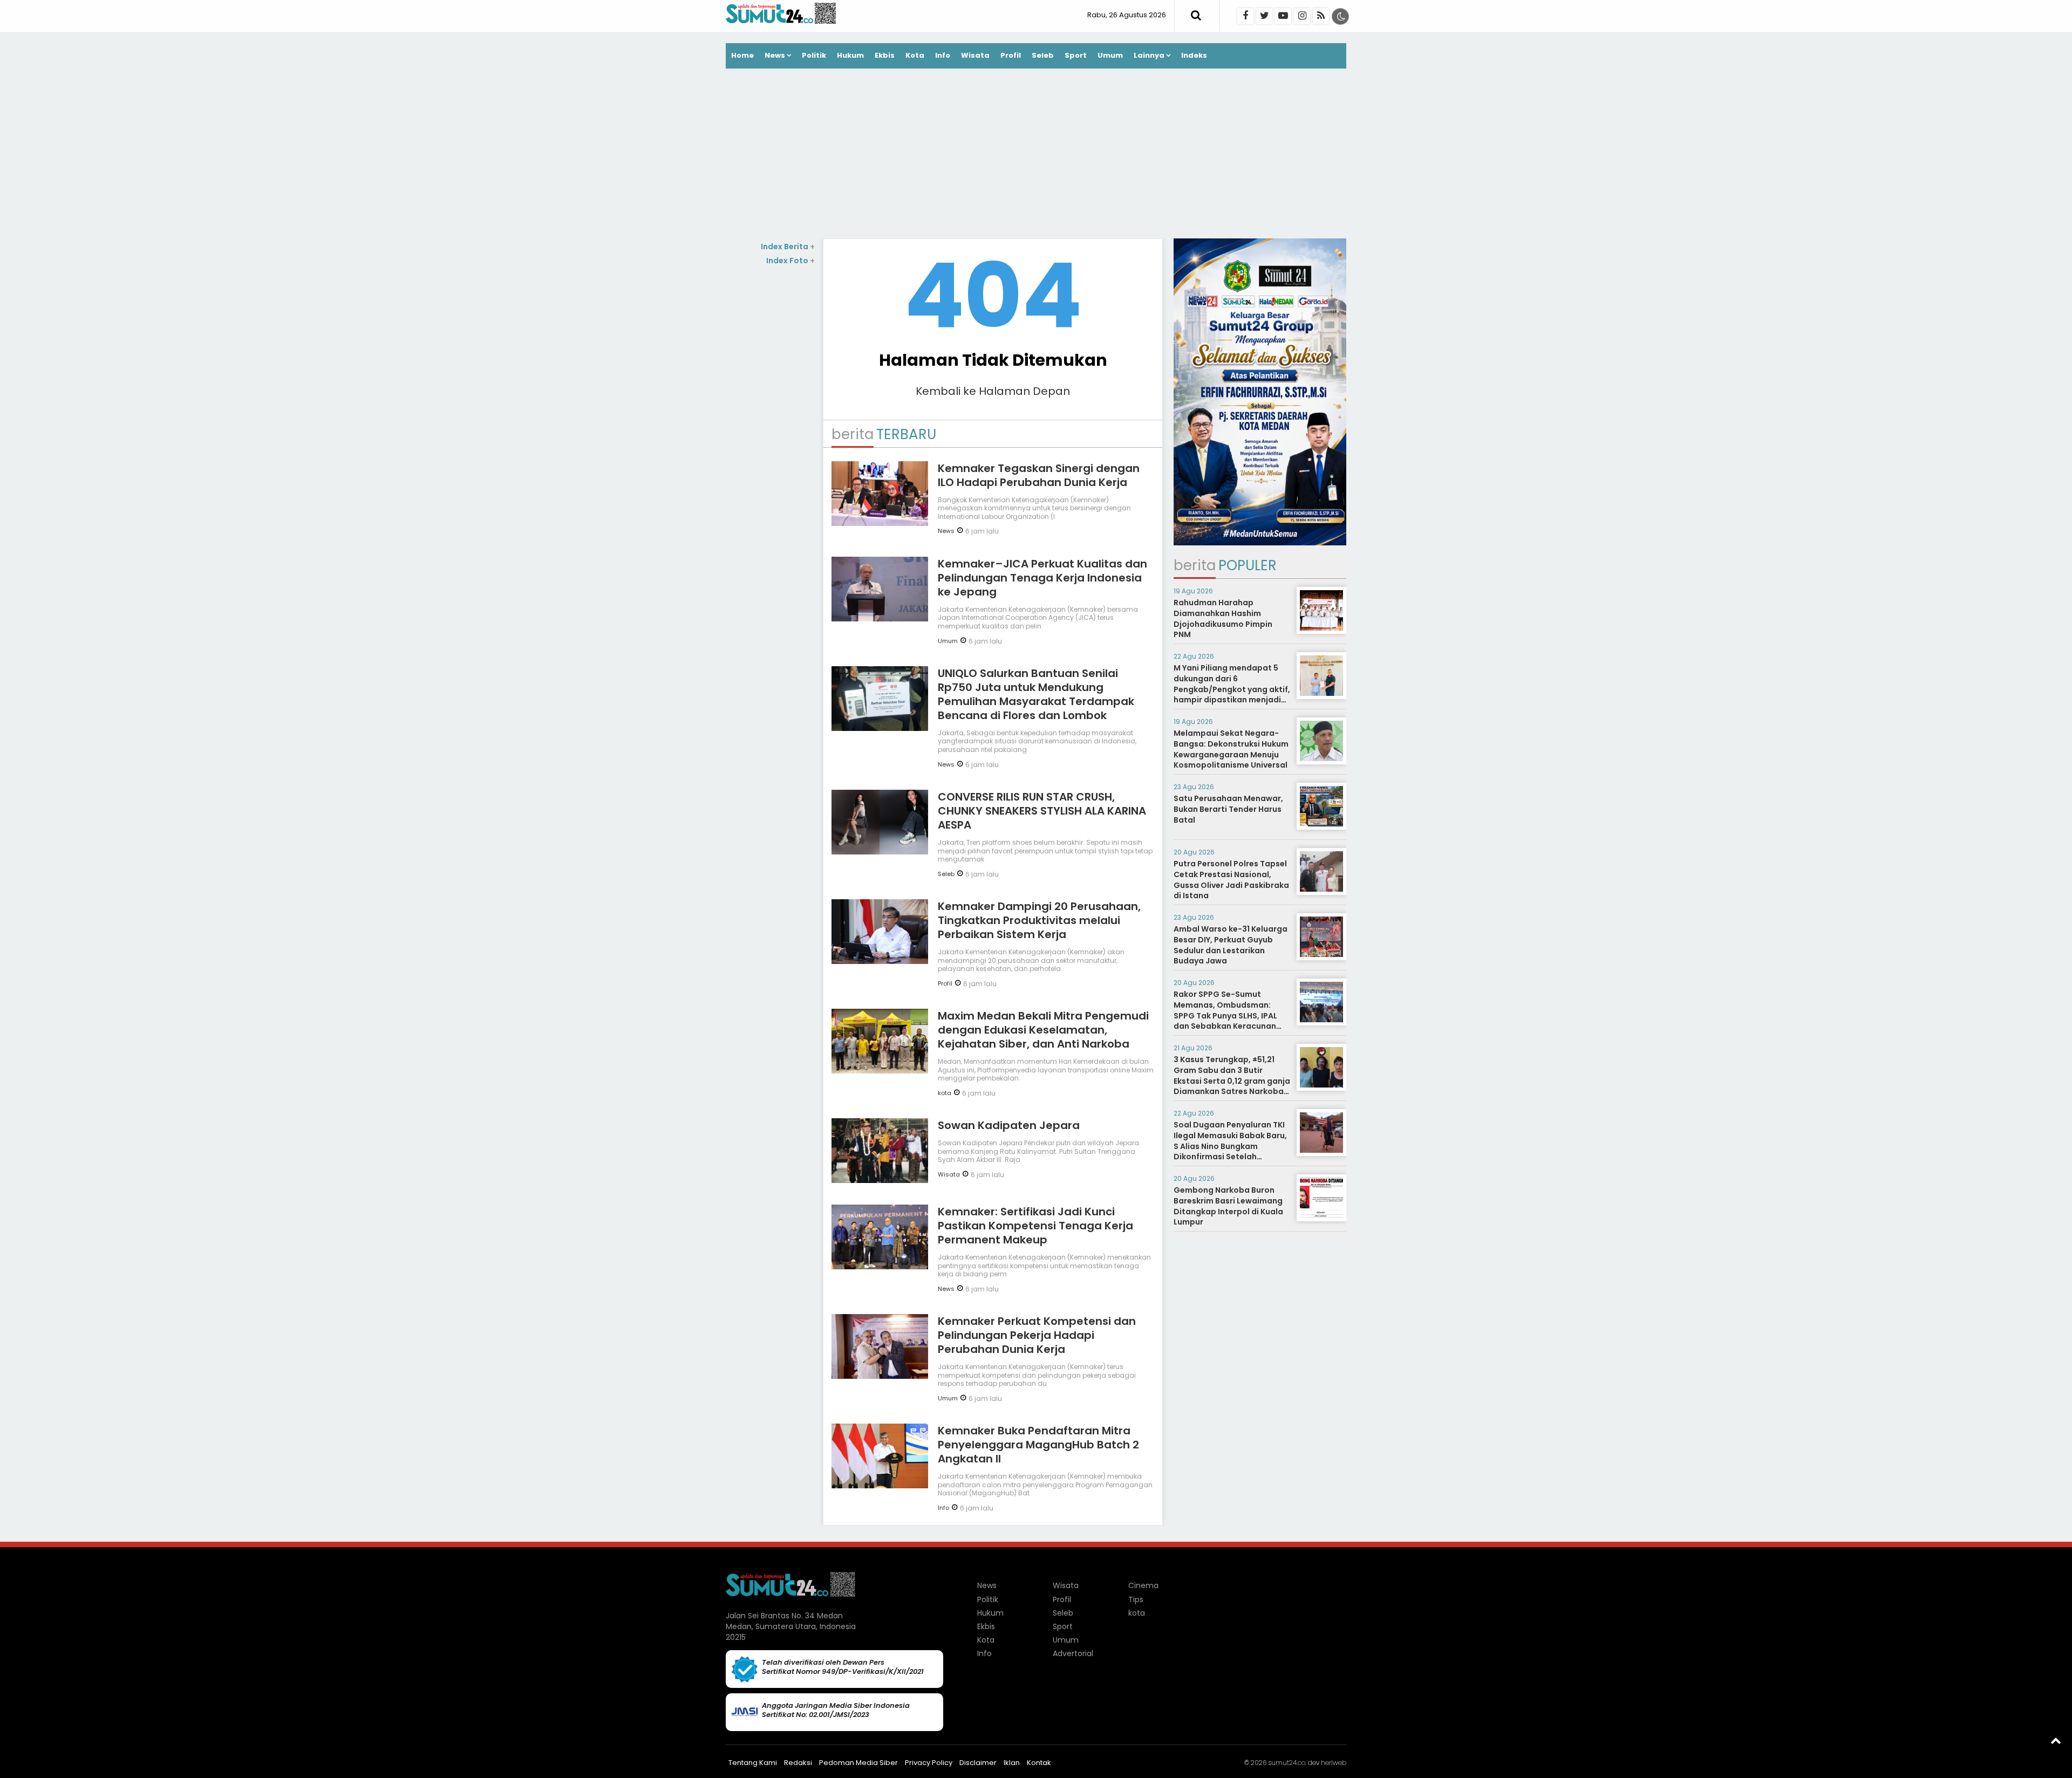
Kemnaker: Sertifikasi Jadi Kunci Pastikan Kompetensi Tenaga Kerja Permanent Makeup (1035, 1226)
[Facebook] (1245, 16)
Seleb (1043, 55)
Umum (1110, 55)
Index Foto (790, 261)
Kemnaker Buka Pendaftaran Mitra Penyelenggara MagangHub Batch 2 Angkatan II (1038, 1445)
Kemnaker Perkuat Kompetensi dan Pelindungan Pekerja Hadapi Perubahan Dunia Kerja (1037, 1335)
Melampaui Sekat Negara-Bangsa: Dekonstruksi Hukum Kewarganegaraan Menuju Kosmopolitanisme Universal (1231, 749)
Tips (1136, 1599)
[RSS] (1321, 16)
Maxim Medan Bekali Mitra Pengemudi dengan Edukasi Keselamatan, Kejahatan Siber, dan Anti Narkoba (1043, 1030)
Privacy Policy (929, 1763)
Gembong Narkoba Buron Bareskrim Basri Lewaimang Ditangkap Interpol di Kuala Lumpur (1228, 1206)
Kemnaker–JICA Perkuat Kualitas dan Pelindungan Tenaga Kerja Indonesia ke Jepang (1042, 578)
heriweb (1334, 1763)
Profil (1011, 55)
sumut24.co (1287, 1763)
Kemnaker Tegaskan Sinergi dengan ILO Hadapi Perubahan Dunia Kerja (1039, 475)
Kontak (1039, 1763)
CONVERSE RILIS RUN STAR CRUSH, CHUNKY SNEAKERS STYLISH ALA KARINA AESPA (1042, 811)
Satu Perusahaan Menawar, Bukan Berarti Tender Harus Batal (1228, 809)
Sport (1076, 55)
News (775, 55)
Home (742, 55)
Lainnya (1149, 55)
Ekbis (885, 55)
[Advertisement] (1036, 155)
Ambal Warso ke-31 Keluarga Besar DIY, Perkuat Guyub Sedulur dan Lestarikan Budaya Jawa (1231, 945)
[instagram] (1302, 16)
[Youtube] (1283, 16)
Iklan (1012, 1763)
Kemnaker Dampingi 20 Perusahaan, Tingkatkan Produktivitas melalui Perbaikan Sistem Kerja (1039, 920)
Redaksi (798, 1763)
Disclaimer (978, 1763)
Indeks (1194, 55)
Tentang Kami (753, 1763)
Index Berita (788, 247)
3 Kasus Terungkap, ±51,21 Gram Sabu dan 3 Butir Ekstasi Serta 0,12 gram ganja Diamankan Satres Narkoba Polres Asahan (1232, 1081)
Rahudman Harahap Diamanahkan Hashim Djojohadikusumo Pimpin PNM (1223, 618)
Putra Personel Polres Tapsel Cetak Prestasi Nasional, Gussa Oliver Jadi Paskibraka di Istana (1231, 880)
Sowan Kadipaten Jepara (1009, 1125)
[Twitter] (1264, 16)
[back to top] (2056, 1740)
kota (945, 1093)
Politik (814, 55)
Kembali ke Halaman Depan (993, 391)
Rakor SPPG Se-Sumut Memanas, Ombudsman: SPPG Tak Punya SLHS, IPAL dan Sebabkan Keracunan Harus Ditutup (1225, 1015)
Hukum (850, 55)
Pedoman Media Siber (858, 1763)
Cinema (1143, 1585)
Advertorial (1073, 1653)
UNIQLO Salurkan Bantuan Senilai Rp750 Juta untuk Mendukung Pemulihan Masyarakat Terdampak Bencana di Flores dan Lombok (1036, 694)
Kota (915, 55)
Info (943, 55)
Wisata (975, 55)
